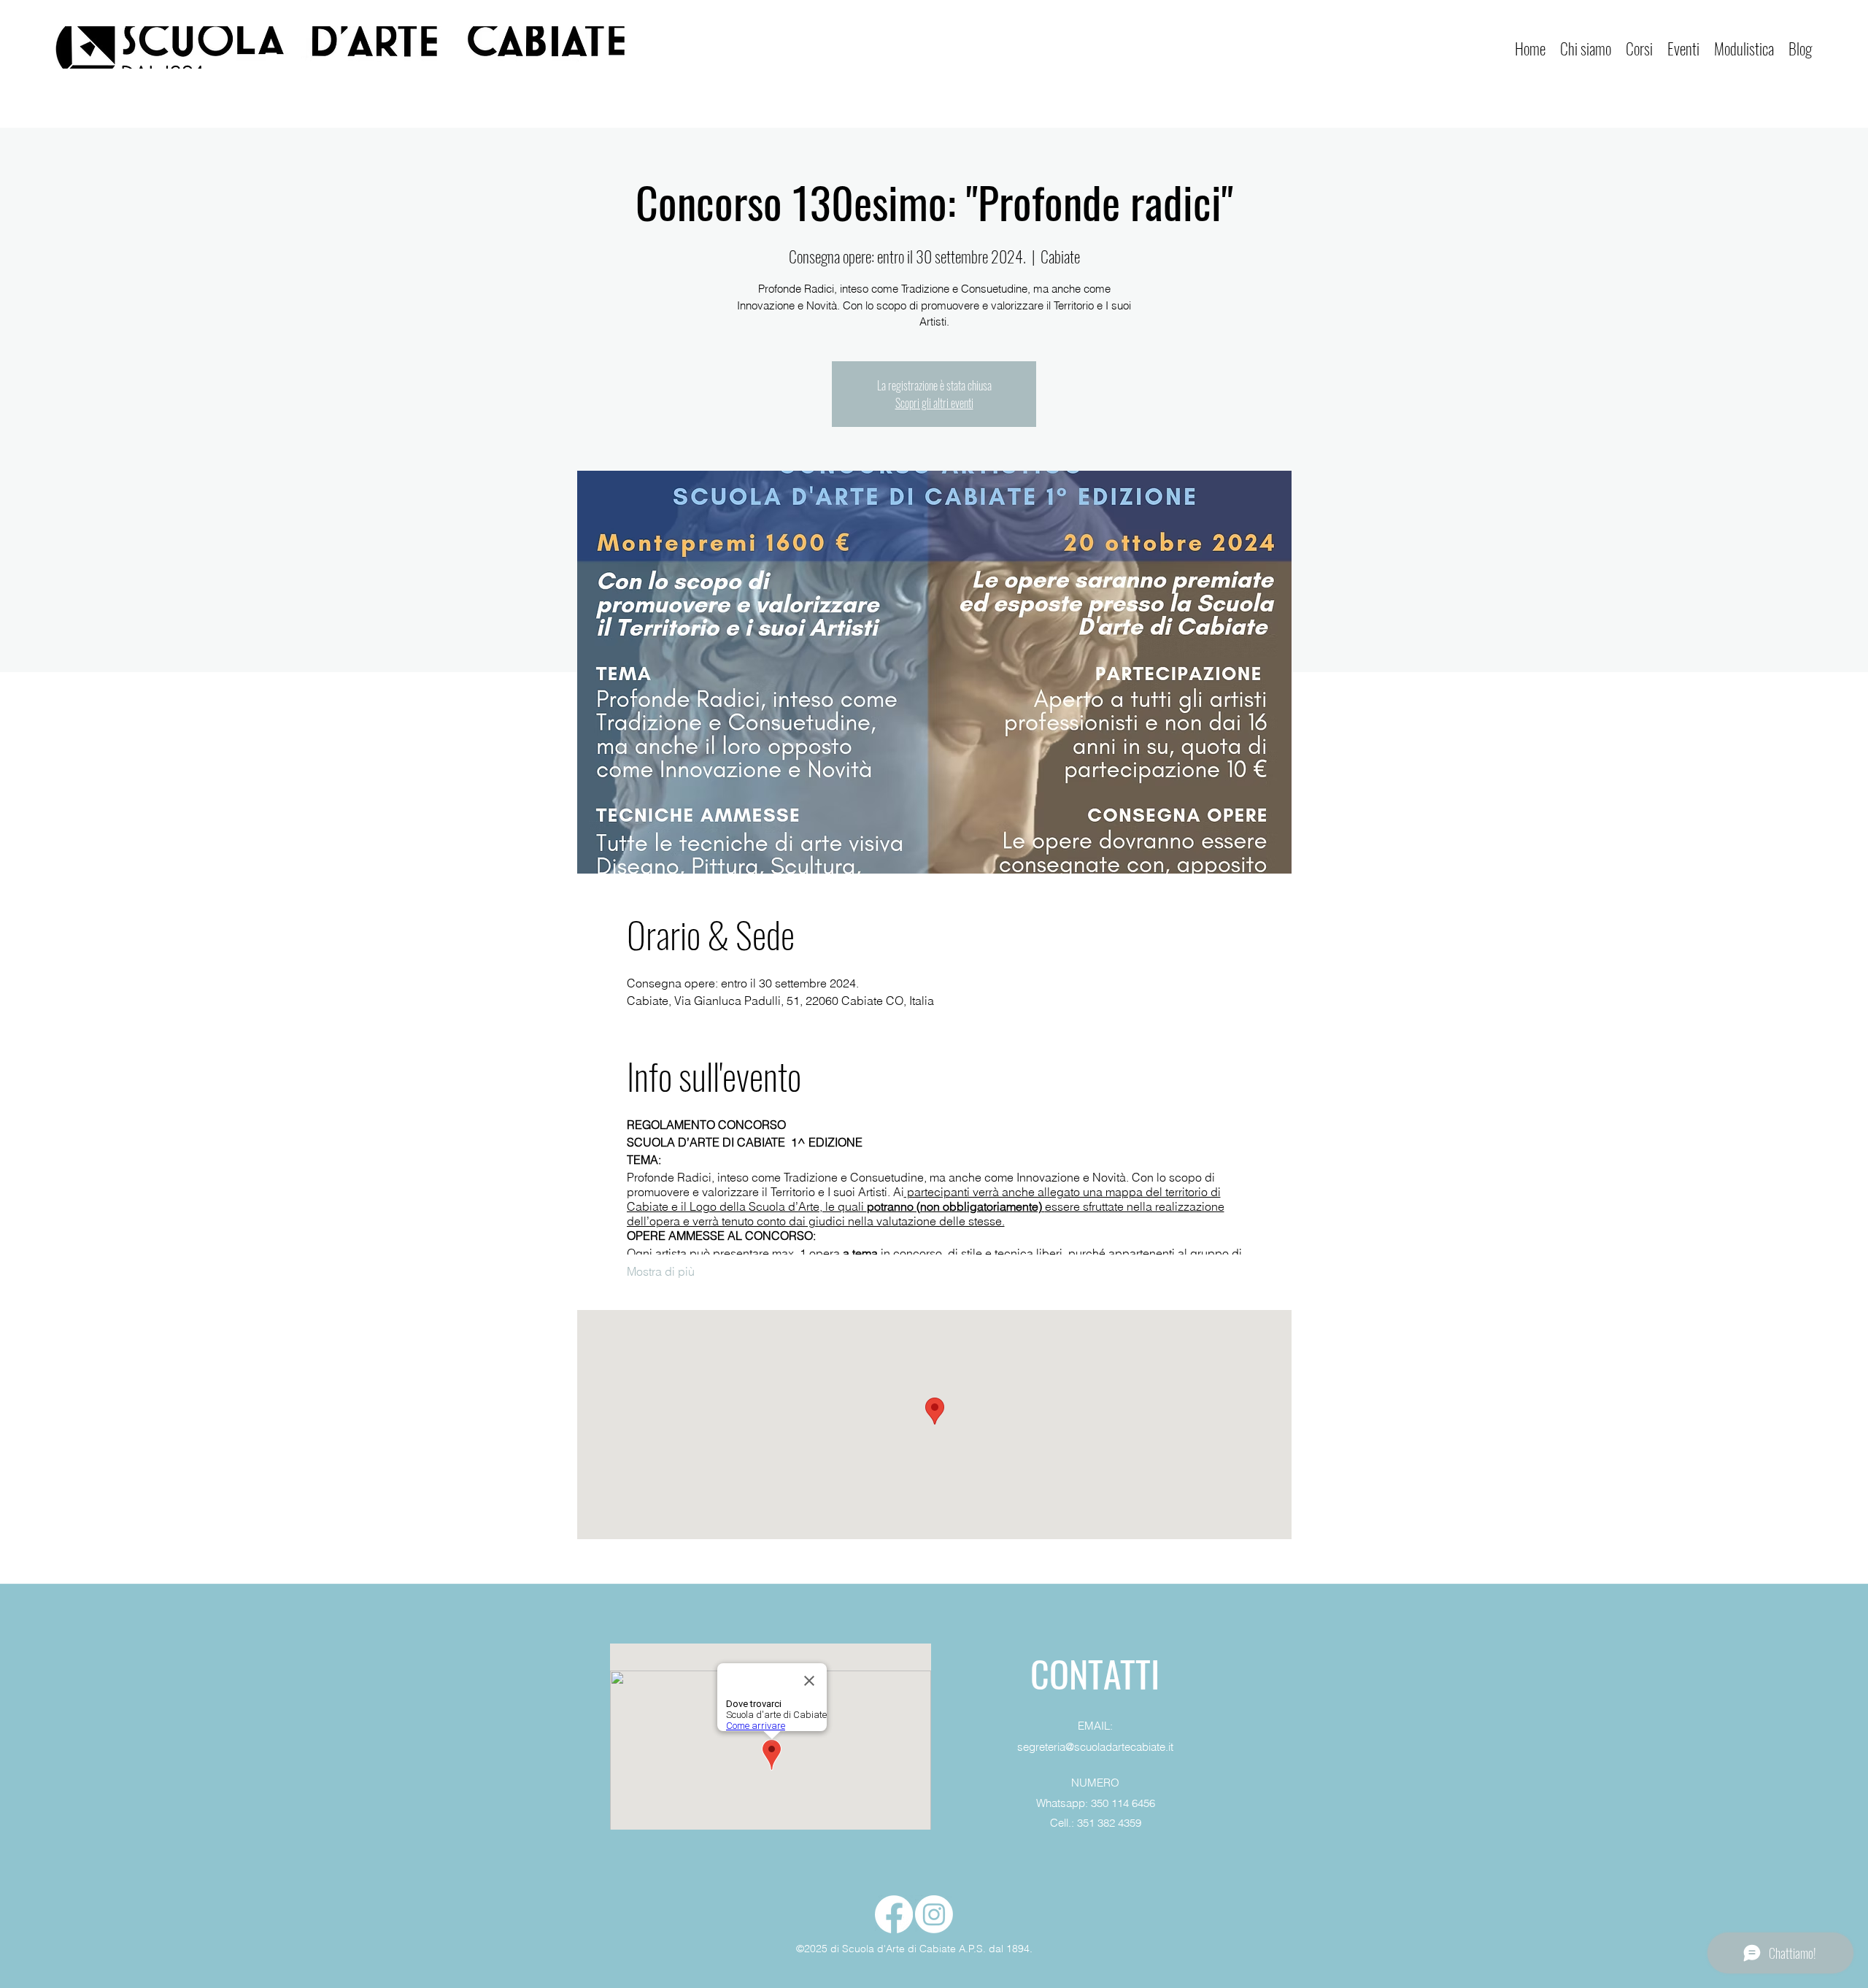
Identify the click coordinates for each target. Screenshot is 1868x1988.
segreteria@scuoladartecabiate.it (1095, 1747)
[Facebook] (894, 1914)
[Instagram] (934, 1914)
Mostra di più (661, 1271)
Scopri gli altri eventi (934, 403)
